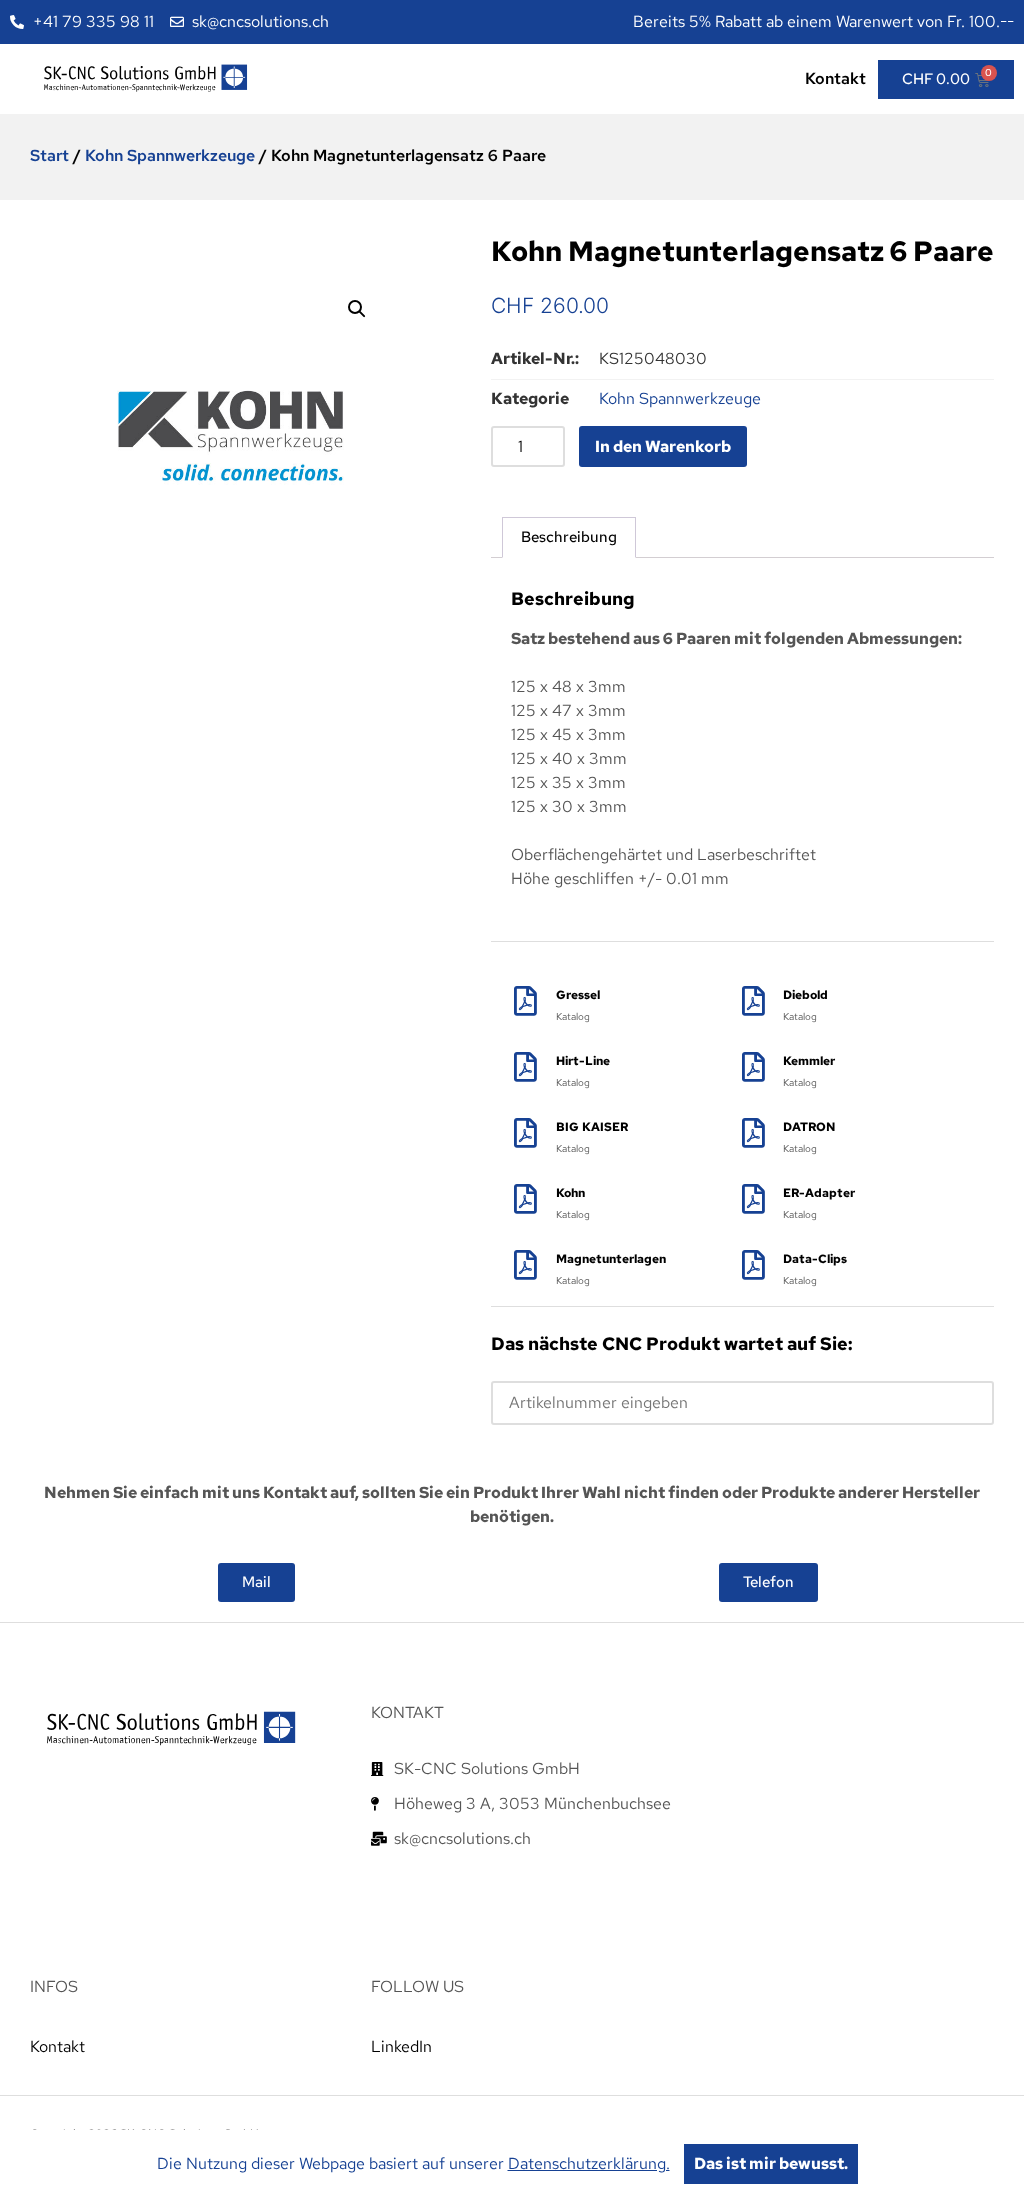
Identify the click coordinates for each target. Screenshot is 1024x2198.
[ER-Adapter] (753, 1199)
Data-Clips (815, 1259)
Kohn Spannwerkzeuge (170, 155)
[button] (357, 309)
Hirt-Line (583, 1061)
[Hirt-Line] (526, 1067)
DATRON (809, 1127)
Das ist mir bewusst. (771, 2163)
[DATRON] (753, 1133)
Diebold (805, 995)
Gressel (578, 995)
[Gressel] (526, 1001)
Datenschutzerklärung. (589, 2163)
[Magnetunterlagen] (526, 1265)
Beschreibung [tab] (569, 537)
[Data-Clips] (753, 1265)
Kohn (570, 1193)
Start (49, 155)
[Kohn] (526, 1199)
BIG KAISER (592, 1127)
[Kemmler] (753, 1067)
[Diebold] (753, 1001)
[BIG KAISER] (526, 1133)
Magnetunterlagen (611, 1259)
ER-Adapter (819, 1193)
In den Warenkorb (663, 446)
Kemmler (809, 1061)
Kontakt (835, 78)
